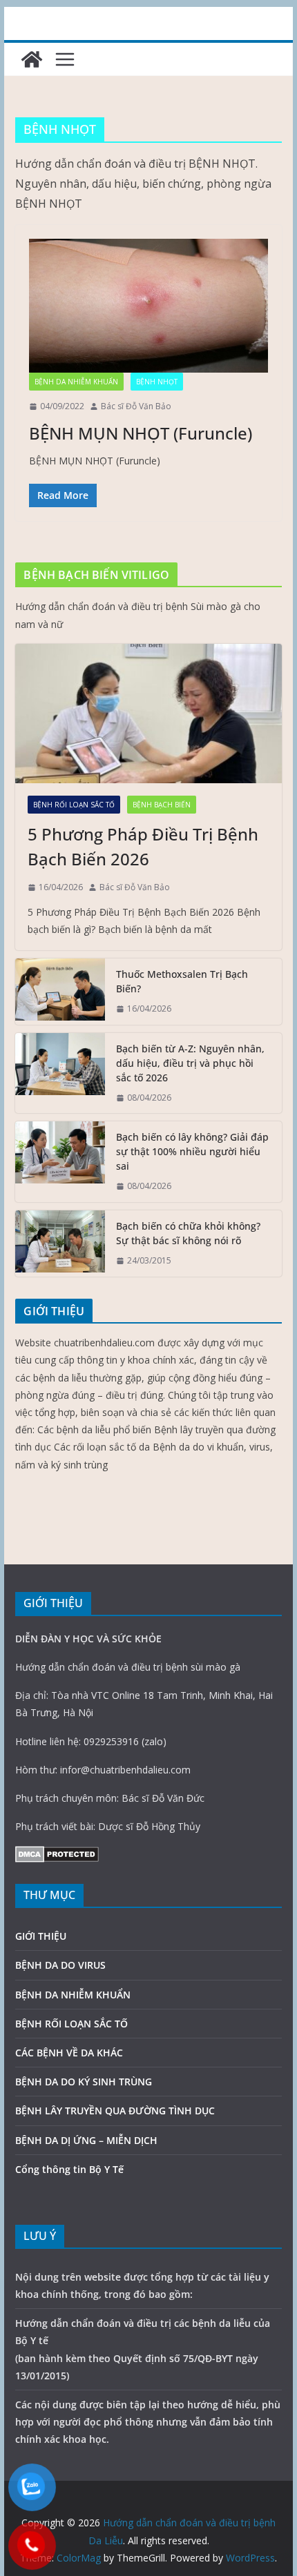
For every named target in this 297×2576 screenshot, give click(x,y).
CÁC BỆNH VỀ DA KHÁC (69, 2053)
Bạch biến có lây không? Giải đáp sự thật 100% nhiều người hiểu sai (192, 1151)
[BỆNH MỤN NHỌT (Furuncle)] (148, 306)
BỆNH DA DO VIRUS (60, 1965)
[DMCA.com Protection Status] (57, 1855)
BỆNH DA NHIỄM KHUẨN (76, 382)
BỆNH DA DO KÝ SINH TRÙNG (84, 2082)
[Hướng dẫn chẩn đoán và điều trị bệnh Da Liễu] (32, 59)
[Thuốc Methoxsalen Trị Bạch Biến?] (60, 992)
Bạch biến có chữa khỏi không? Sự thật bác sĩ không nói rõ (188, 1233)
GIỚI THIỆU (41, 1936)
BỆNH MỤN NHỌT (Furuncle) (141, 433)
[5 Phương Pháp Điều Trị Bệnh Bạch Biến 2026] (148, 714)
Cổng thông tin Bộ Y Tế (69, 2169)
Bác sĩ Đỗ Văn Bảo (136, 406)
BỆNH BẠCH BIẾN (162, 805)
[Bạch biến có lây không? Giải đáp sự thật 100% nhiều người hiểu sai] (60, 1162)
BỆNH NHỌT (157, 382)
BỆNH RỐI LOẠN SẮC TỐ (74, 805)
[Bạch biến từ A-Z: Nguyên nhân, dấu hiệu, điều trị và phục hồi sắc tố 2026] (60, 1073)
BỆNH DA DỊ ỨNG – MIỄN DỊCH (86, 2140)
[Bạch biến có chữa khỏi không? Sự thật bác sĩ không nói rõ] (60, 1243)
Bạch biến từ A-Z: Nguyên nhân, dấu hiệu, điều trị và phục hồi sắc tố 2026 (190, 1063)
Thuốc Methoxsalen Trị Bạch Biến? (182, 981)
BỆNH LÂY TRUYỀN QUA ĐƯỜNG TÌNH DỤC (115, 2111)
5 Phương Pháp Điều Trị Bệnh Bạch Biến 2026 (143, 846)
